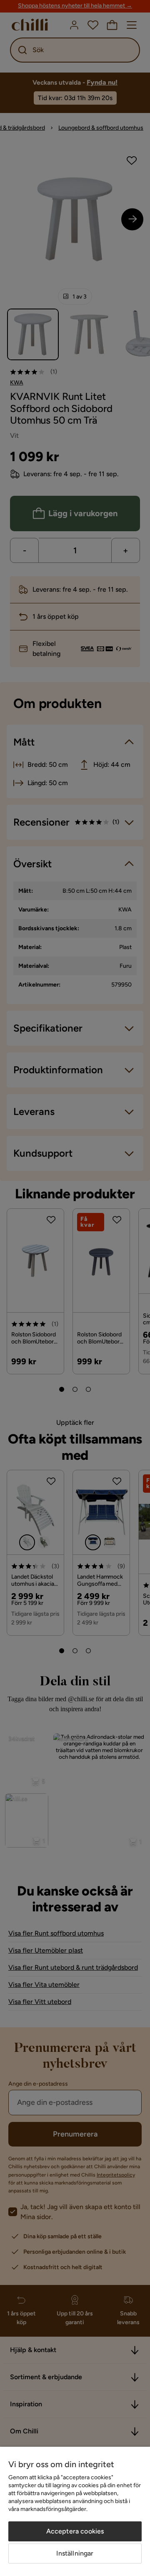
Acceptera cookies (75, 2531)
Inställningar (75, 2553)
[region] (75, 2511)
